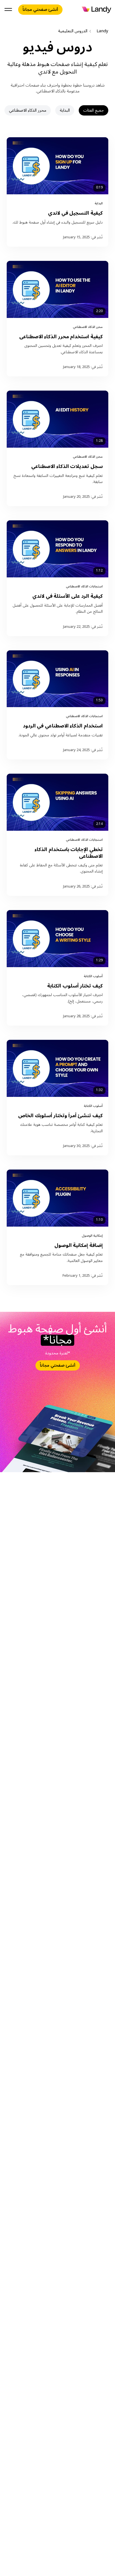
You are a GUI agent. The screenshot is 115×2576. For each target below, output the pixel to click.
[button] (57, 192)
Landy (102, 31)
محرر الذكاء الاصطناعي (28, 110)
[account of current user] (8, 10)
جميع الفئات (94, 110)
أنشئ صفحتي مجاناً (40, 9)
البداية (65, 110)
